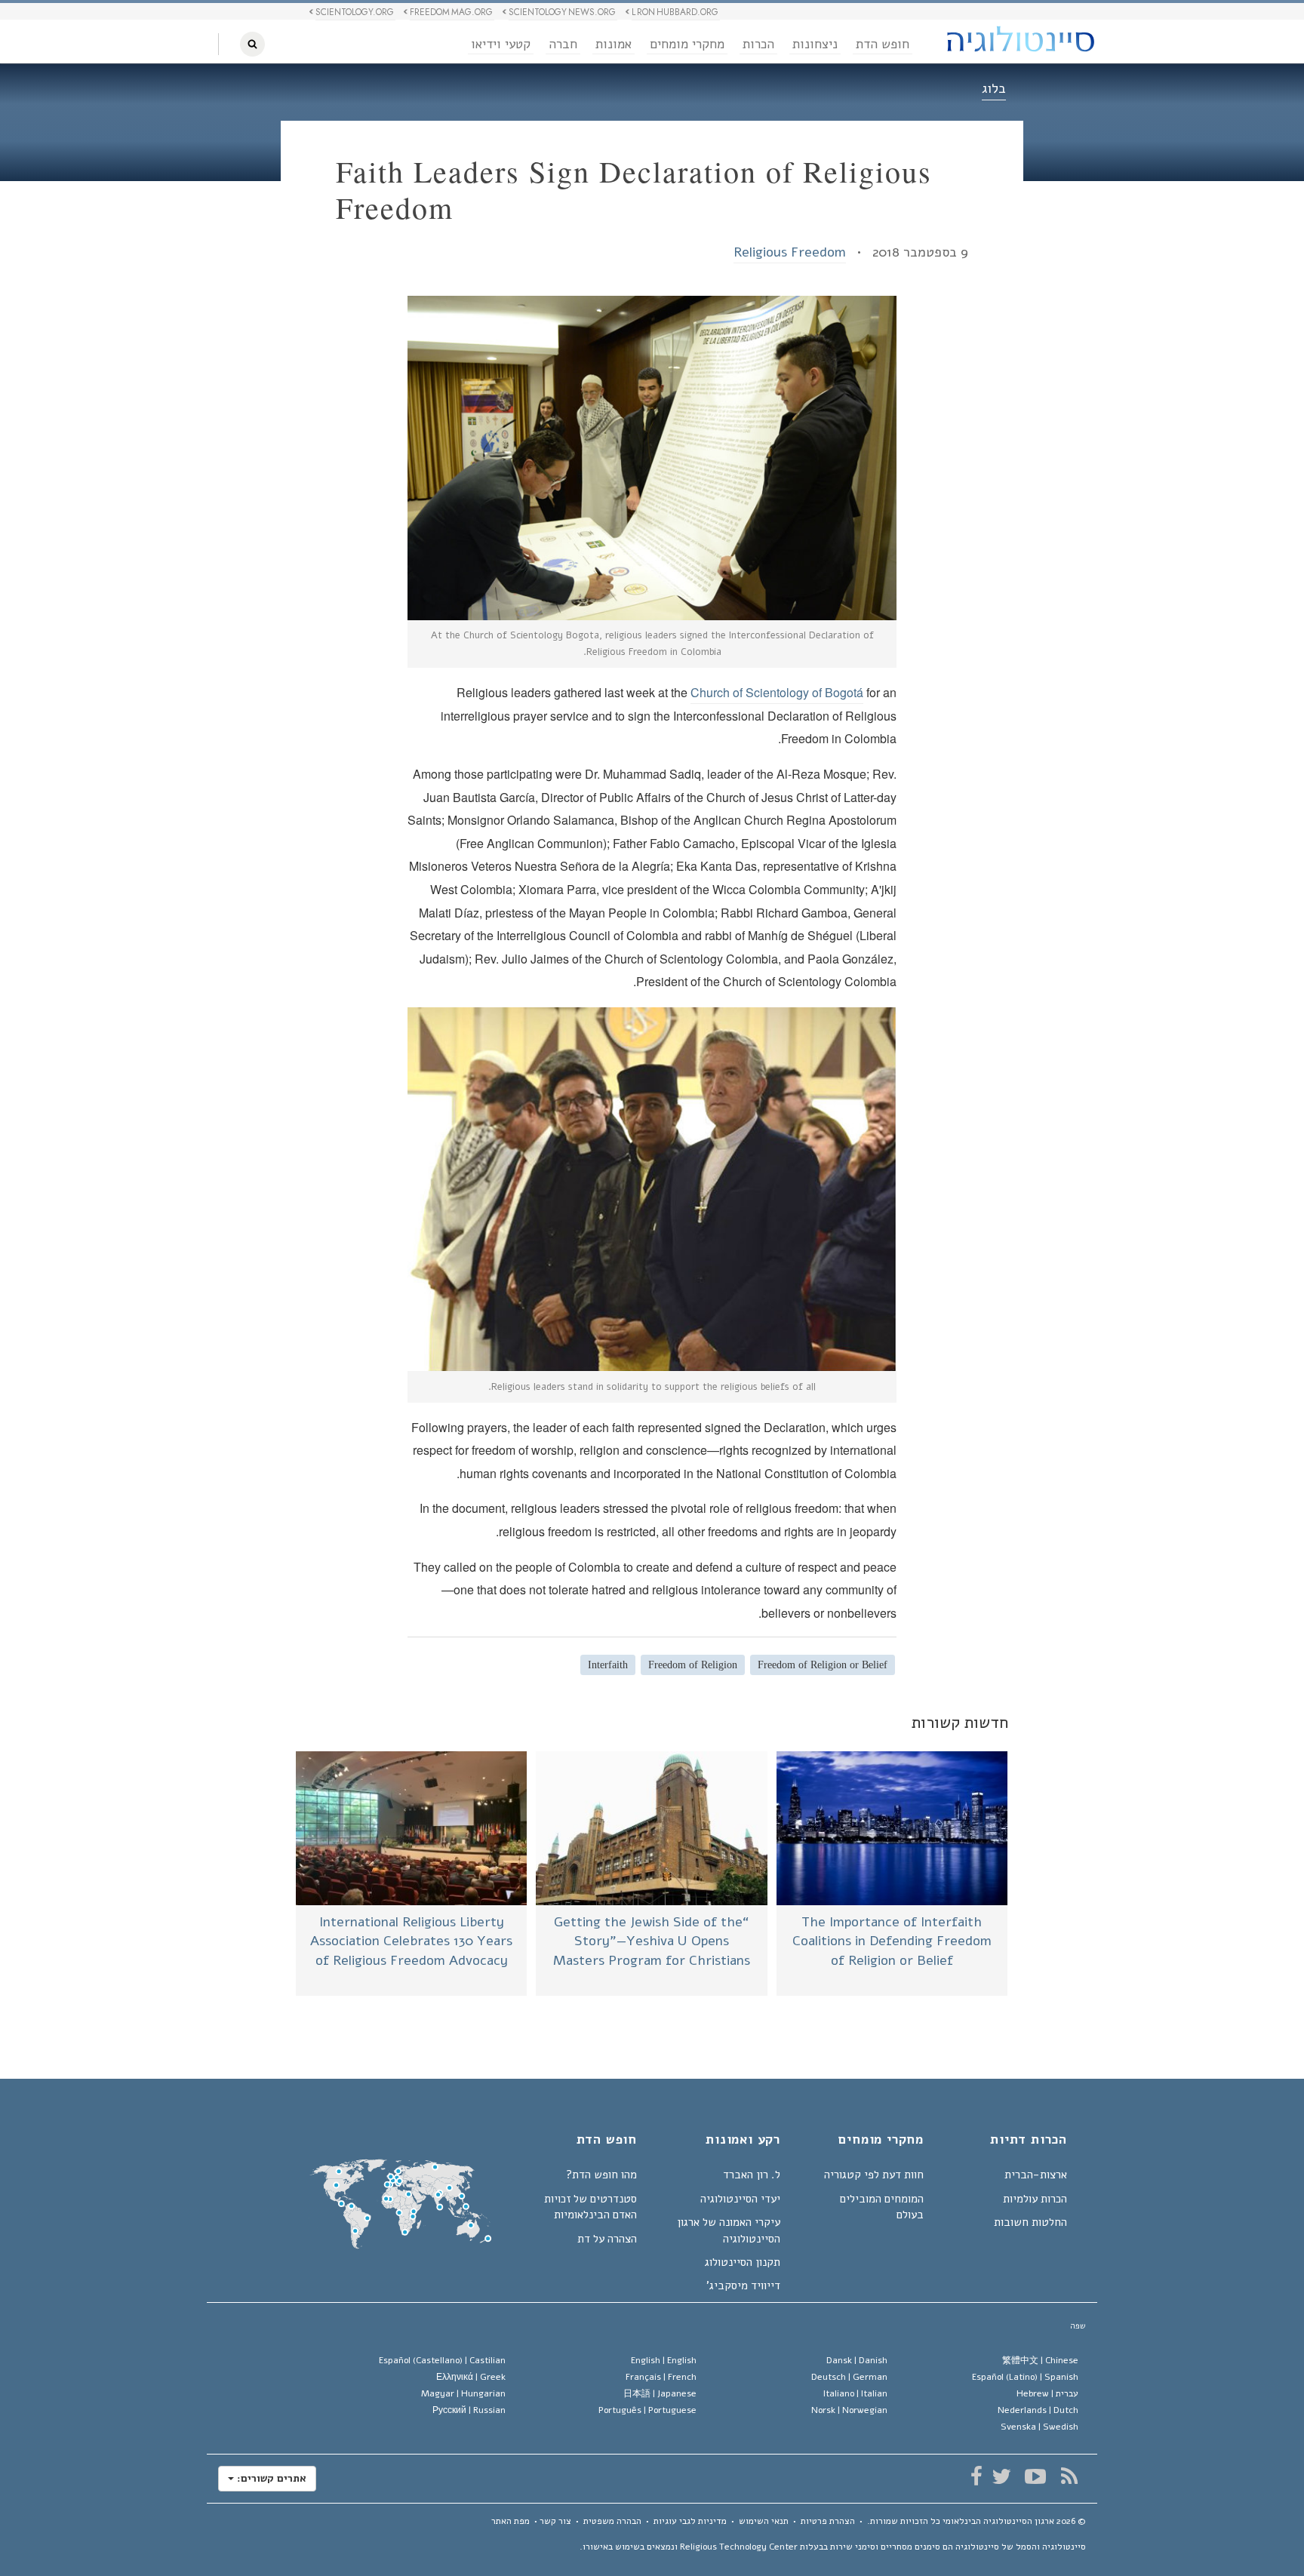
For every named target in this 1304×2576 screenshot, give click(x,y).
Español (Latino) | (1025, 2377)
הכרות (758, 44)
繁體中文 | (1040, 2360)
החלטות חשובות (1030, 2222)
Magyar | (463, 2393)
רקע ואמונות (743, 2141)
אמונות (614, 44)
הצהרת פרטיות (828, 2521)
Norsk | (849, 2410)
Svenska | (1040, 2427)
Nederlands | (1038, 2410)
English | (664, 2360)
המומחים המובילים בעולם (882, 2207)
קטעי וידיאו (501, 44)
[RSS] (1069, 2476)
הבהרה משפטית (612, 2521)
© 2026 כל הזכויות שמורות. (976, 2521)
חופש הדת (883, 44)
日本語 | (660, 2393)
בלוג (994, 88)
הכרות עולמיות (1035, 2199)
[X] (1001, 2476)
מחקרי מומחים (687, 44)
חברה (563, 44)
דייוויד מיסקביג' (743, 2286)
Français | (661, 2377)
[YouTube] (1035, 2476)
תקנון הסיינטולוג (743, 2262)
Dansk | (857, 2360)
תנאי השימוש (764, 2521)
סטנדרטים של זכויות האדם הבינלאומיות (590, 2207)
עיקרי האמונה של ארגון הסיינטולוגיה (729, 2230)
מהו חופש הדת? (601, 2175)
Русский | (469, 2410)
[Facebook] (976, 2476)
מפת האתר (511, 2521)
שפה (1078, 2326)
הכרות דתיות (1029, 2141)
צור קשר (555, 2521)
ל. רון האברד (752, 2175)
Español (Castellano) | (442, 2360)
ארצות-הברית (1036, 2175)
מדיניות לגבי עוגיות (690, 2521)
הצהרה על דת (607, 2239)
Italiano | (855, 2393)
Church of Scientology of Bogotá (777, 692)
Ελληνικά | (471, 2377)
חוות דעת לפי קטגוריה (874, 2175)
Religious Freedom (790, 252)
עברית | (1047, 2393)
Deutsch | (849, 2377)
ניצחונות (815, 44)
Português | (647, 2410)
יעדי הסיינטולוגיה (740, 2199)
